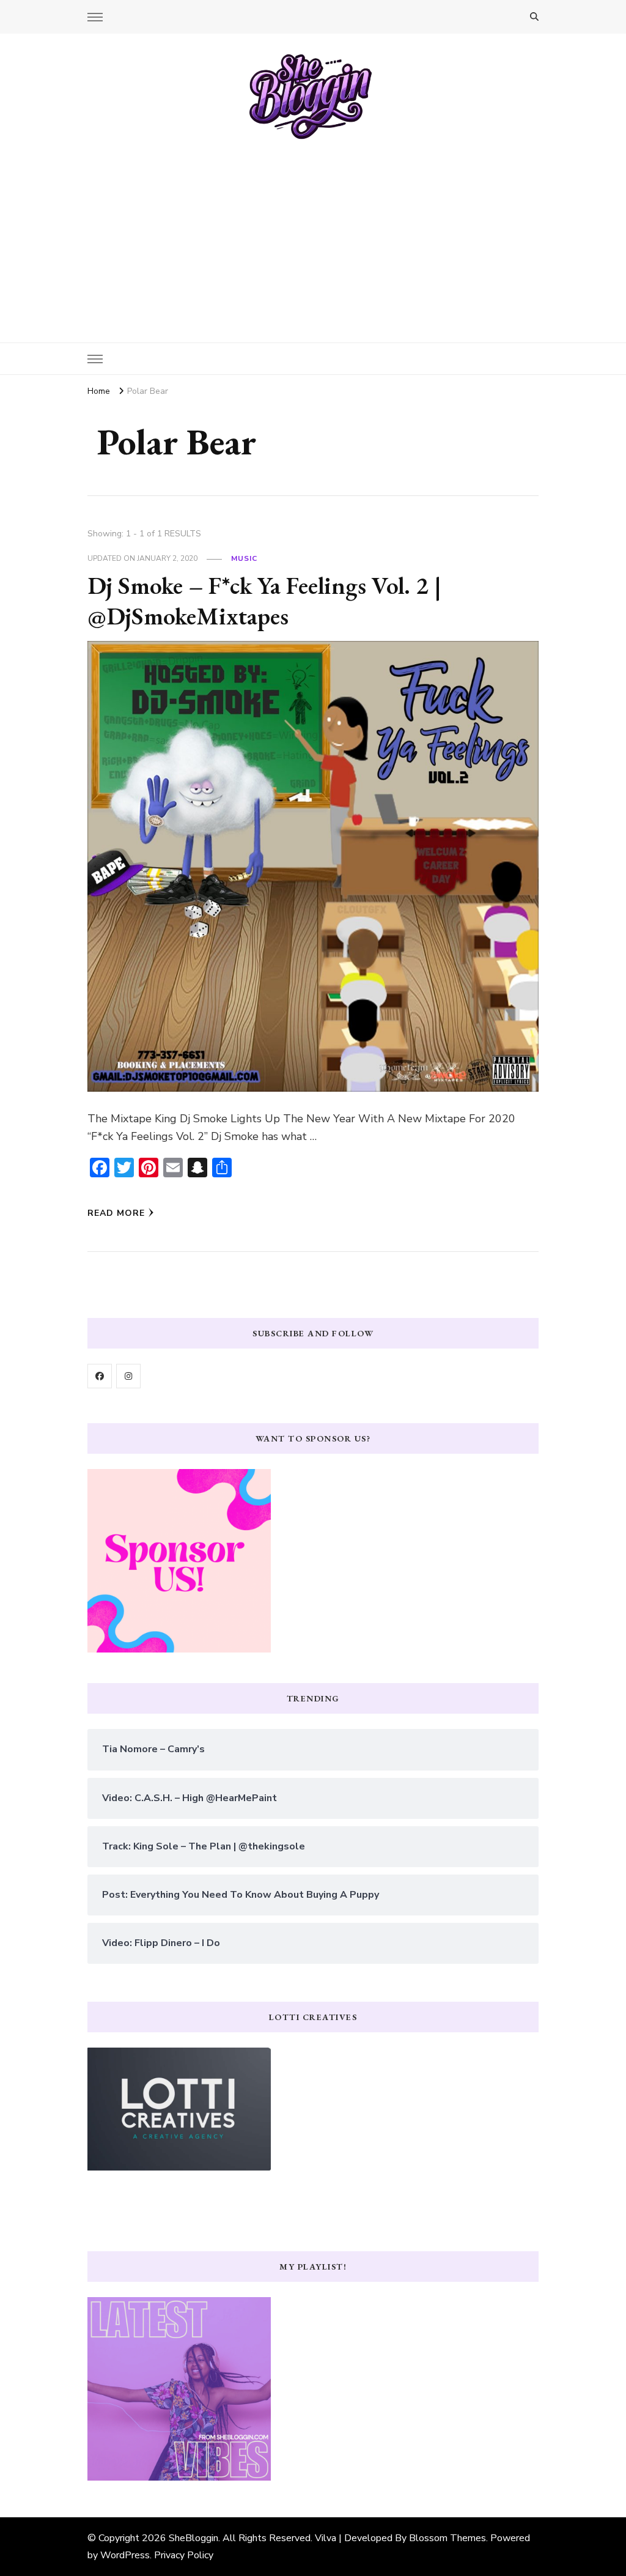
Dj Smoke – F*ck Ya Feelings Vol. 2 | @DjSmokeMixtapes (264, 601)
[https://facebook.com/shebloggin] (100, 1376)
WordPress (125, 2555)
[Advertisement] (313, 232)
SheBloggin (193, 2538)
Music (244, 558)
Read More (116, 1213)
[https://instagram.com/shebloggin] (128, 1376)
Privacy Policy (184, 2555)
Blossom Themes (447, 2538)
